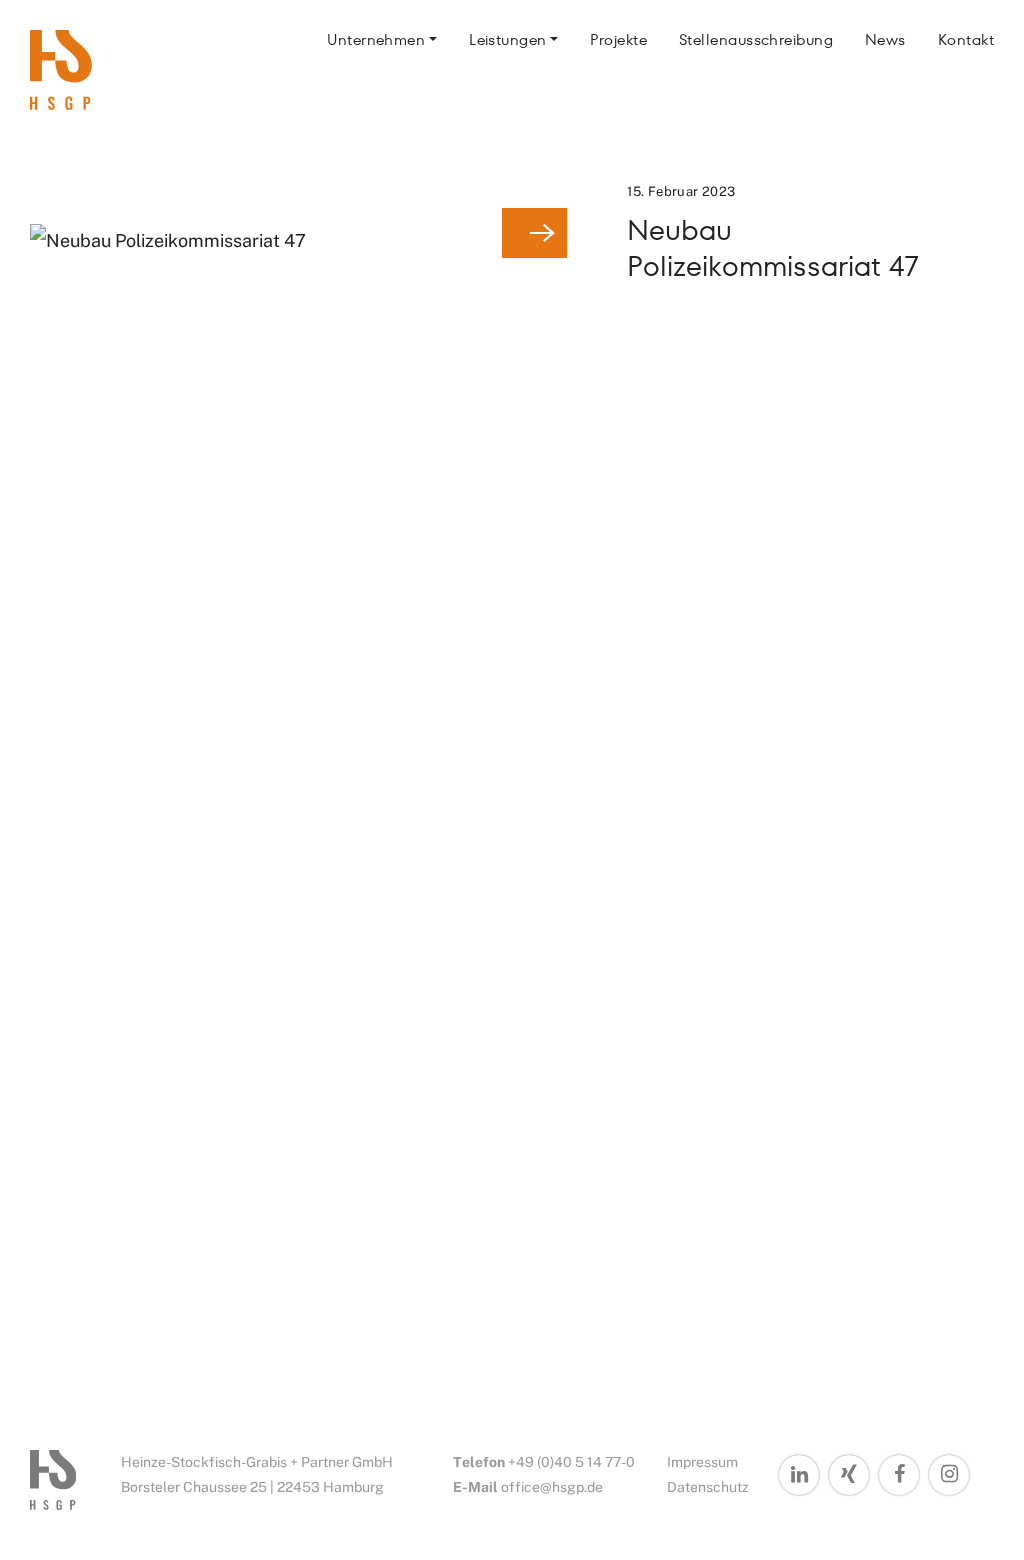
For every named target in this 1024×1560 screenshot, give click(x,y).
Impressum (702, 1462)
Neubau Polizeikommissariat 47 (773, 248)
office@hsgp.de (552, 1487)
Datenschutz (708, 1487)
